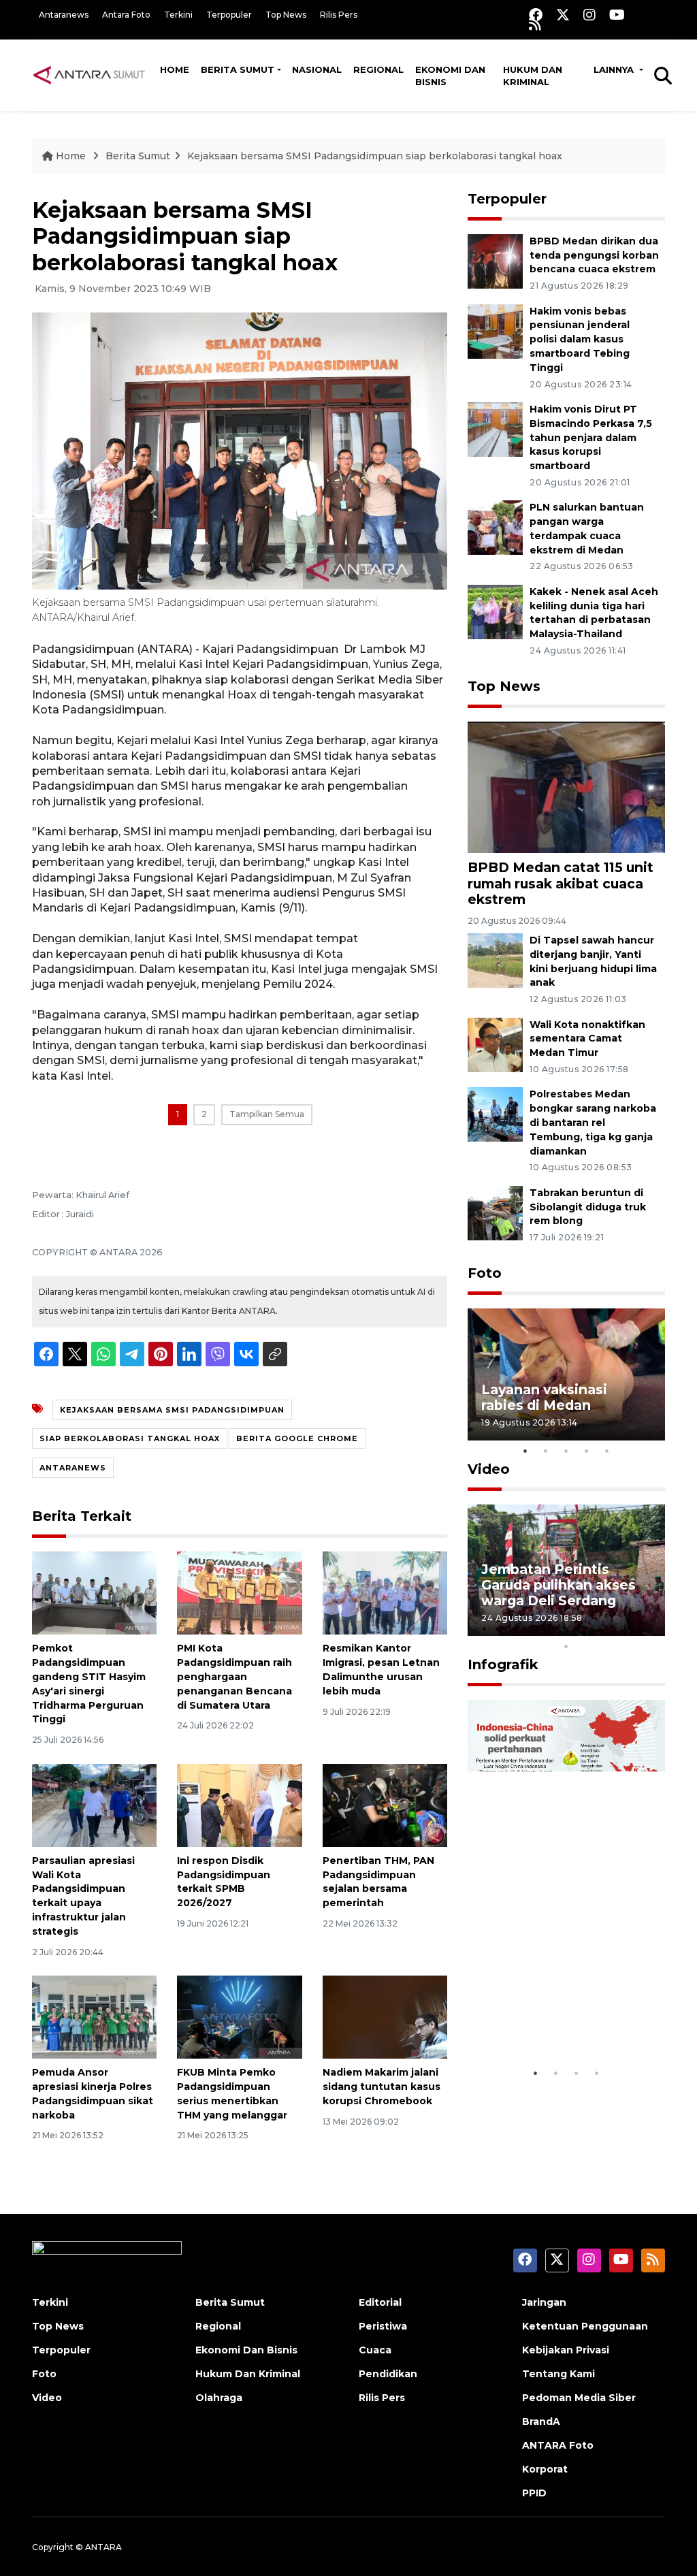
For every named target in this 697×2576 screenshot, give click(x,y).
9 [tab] (648, 1628)
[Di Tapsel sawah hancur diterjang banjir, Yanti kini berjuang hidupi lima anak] (495, 960)
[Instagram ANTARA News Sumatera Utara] (589, 15)
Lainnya (615, 69)
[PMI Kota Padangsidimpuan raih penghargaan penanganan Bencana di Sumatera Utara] (239, 1593)
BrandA (541, 2421)
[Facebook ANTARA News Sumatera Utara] (536, 15)
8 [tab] (628, 1628)
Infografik (503, 1664)
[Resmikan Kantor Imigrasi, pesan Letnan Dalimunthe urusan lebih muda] (385, 1593)
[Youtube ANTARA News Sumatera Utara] (617, 15)
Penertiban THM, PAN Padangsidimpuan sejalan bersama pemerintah (378, 1882)
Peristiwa (383, 2326)
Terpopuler (229, 15)
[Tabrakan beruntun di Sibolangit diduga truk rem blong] (495, 1212)
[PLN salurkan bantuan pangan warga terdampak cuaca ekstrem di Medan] (495, 527)
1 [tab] (525, 1451)
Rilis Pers (339, 15)
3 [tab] (566, 1451)
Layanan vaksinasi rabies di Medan (544, 1397)
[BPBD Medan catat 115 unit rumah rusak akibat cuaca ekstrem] (566, 787)
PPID (534, 2493)
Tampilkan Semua (267, 1114)
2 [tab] (546, 1451)
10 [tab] (566, 1646)
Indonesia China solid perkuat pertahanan (555, 2019)
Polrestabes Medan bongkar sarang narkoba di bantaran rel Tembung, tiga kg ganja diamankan (593, 1122)
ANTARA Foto (558, 2445)
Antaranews (64, 15)
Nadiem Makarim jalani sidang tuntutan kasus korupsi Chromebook (382, 2087)
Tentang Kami (558, 2374)
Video (489, 1469)
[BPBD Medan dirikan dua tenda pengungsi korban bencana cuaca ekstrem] (495, 260)
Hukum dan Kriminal (533, 76)
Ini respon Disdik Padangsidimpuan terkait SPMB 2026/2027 (224, 1882)
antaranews (73, 1468)
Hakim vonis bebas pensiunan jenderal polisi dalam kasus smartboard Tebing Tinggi (580, 339)
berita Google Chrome (297, 1438)
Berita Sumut (238, 69)
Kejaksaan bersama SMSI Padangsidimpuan (172, 1410)
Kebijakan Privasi (566, 2350)
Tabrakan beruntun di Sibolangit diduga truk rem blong (588, 1207)
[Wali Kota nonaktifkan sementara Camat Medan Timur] (495, 1044)
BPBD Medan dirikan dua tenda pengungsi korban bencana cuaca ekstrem (594, 255)
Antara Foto (126, 15)
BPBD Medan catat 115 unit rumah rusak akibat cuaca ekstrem (561, 883)
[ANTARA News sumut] (93, 75)
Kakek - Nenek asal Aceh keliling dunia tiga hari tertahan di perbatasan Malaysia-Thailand (594, 613)
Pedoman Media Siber (579, 2398)
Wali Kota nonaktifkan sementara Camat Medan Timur (587, 1039)
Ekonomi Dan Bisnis (450, 76)
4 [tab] (587, 1451)
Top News (286, 15)
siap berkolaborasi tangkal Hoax (130, 1438)
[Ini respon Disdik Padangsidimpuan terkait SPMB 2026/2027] (239, 1804)
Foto (485, 1273)
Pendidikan (388, 2374)
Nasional (317, 69)
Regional (378, 69)
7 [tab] (607, 1628)
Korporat (545, 2469)
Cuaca (375, 2350)
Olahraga (219, 2398)
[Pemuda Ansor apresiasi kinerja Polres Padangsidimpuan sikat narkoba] (94, 2016)
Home (175, 69)
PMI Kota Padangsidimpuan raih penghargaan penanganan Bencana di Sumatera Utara (234, 1676)
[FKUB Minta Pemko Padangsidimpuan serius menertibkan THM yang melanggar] (239, 2016)
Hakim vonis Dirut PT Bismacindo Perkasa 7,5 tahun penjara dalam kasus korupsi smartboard (591, 437)
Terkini (178, 15)
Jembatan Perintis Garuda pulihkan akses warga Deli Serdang (558, 1585)
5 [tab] (607, 1451)
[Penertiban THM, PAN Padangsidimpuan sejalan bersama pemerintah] (385, 1804)
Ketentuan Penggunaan (585, 2326)
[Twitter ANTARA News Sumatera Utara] (563, 15)
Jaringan (544, 2302)
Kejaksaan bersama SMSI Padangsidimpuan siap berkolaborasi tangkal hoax (375, 156)
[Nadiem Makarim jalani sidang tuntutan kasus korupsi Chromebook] (385, 2016)
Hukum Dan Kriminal (248, 2374)
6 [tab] (587, 1628)
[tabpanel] (566, 1374)
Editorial (380, 2302)
